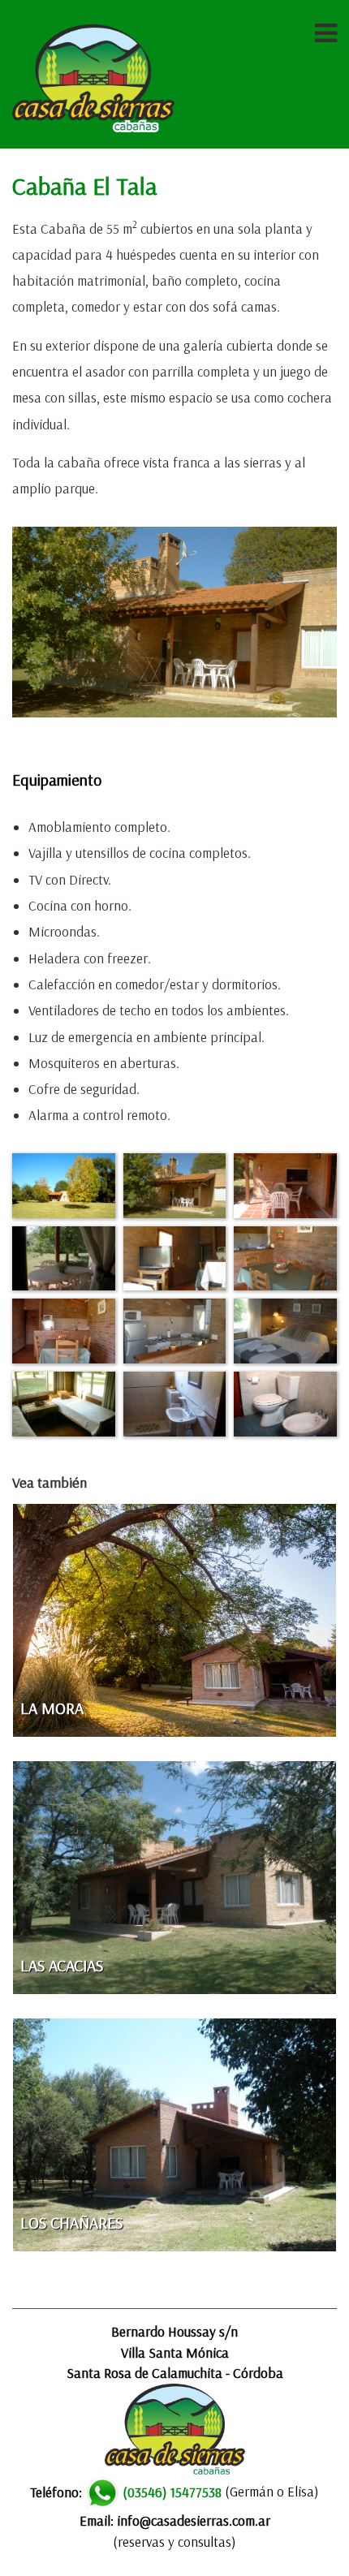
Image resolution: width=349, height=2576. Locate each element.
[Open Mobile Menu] (326, 32)
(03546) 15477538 (172, 2492)
